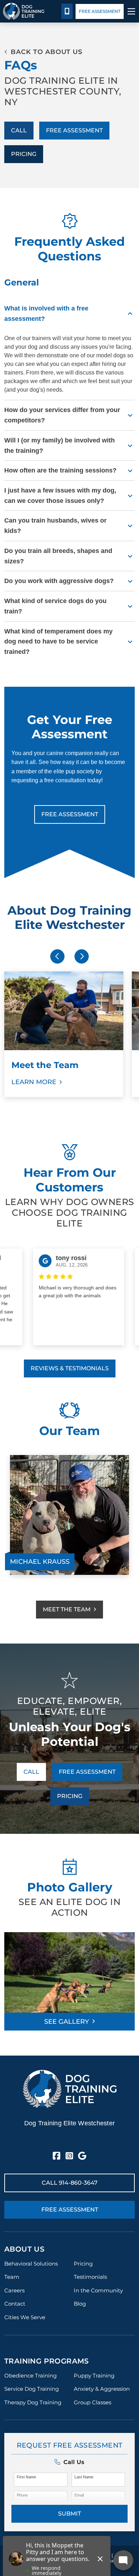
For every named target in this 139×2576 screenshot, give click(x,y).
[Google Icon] (82, 2156)
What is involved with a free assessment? (46, 314)
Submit (69, 2514)
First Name (26, 2477)
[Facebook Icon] (56, 2156)
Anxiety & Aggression (102, 2389)
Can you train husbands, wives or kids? (55, 526)
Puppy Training (94, 2376)
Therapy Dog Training (33, 2402)
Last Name (84, 2477)
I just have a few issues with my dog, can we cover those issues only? (60, 496)
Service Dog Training (32, 2389)
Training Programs (47, 2361)
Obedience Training (30, 2376)
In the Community (98, 2290)
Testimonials (90, 2277)
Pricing (24, 154)
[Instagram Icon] (69, 2156)
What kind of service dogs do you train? (55, 606)
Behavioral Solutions (31, 2264)
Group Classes (92, 2402)
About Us (24, 2249)
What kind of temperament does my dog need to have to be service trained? (58, 642)
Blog (80, 2304)
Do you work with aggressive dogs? (59, 581)
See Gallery (67, 2022)
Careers (14, 2290)
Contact (15, 2304)
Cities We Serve (25, 2317)
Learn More (34, 1082)
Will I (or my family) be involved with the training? (60, 445)
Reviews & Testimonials (70, 1368)
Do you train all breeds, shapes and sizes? (58, 556)
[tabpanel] (69, 1515)
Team (12, 2277)
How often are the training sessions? (60, 470)
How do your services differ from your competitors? (62, 415)
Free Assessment (100, 11)
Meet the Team (67, 1609)
